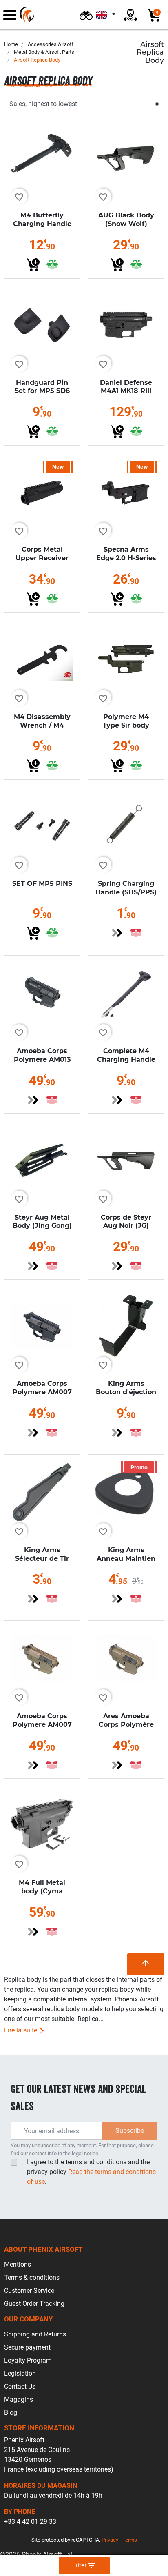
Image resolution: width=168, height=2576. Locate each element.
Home (11, 44)
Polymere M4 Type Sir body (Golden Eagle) (126, 725)
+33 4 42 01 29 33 (30, 2522)
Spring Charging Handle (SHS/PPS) (126, 888)
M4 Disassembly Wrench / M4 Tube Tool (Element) (42, 729)
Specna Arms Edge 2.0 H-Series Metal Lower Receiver (126, 562)
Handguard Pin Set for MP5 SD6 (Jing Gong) (42, 391)
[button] (86, 14)
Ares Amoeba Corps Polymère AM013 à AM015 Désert (126, 1729)
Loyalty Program (28, 2360)
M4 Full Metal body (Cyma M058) (42, 1891)
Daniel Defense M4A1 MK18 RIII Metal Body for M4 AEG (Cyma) (126, 395)
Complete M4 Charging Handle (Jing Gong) (126, 1059)
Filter (84, 2565)
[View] (117, 933)
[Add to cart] (33, 265)
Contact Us (20, 2386)
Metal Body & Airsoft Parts (44, 52)
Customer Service (29, 2291)
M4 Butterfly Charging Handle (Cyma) (42, 224)
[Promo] (126, 1492)
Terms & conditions (32, 2278)
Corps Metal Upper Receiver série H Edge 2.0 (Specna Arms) (42, 562)
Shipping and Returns (35, 2334)
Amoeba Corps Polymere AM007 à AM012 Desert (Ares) (42, 1729)
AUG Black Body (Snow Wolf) (126, 220)
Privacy (110, 2540)
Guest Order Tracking (34, 2304)
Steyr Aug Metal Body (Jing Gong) (42, 1222)
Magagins (19, 2400)
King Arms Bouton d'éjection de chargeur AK (126, 1392)
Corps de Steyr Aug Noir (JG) (126, 1222)
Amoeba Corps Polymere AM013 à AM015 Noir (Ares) (42, 1064)
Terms (130, 2540)
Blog (11, 2413)
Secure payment (27, 2347)
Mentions (18, 2264)
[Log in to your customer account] (130, 14)
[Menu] (10, 14)
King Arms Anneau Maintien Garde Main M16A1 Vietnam (126, 1563)
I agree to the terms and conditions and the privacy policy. (91, 2172)
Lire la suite (21, 2030)
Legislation (20, 2373)
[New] (42, 491)
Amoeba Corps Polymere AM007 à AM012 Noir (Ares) (42, 1396)
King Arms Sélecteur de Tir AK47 (42, 1559)
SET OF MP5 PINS (42, 884)
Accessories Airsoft (51, 44)
